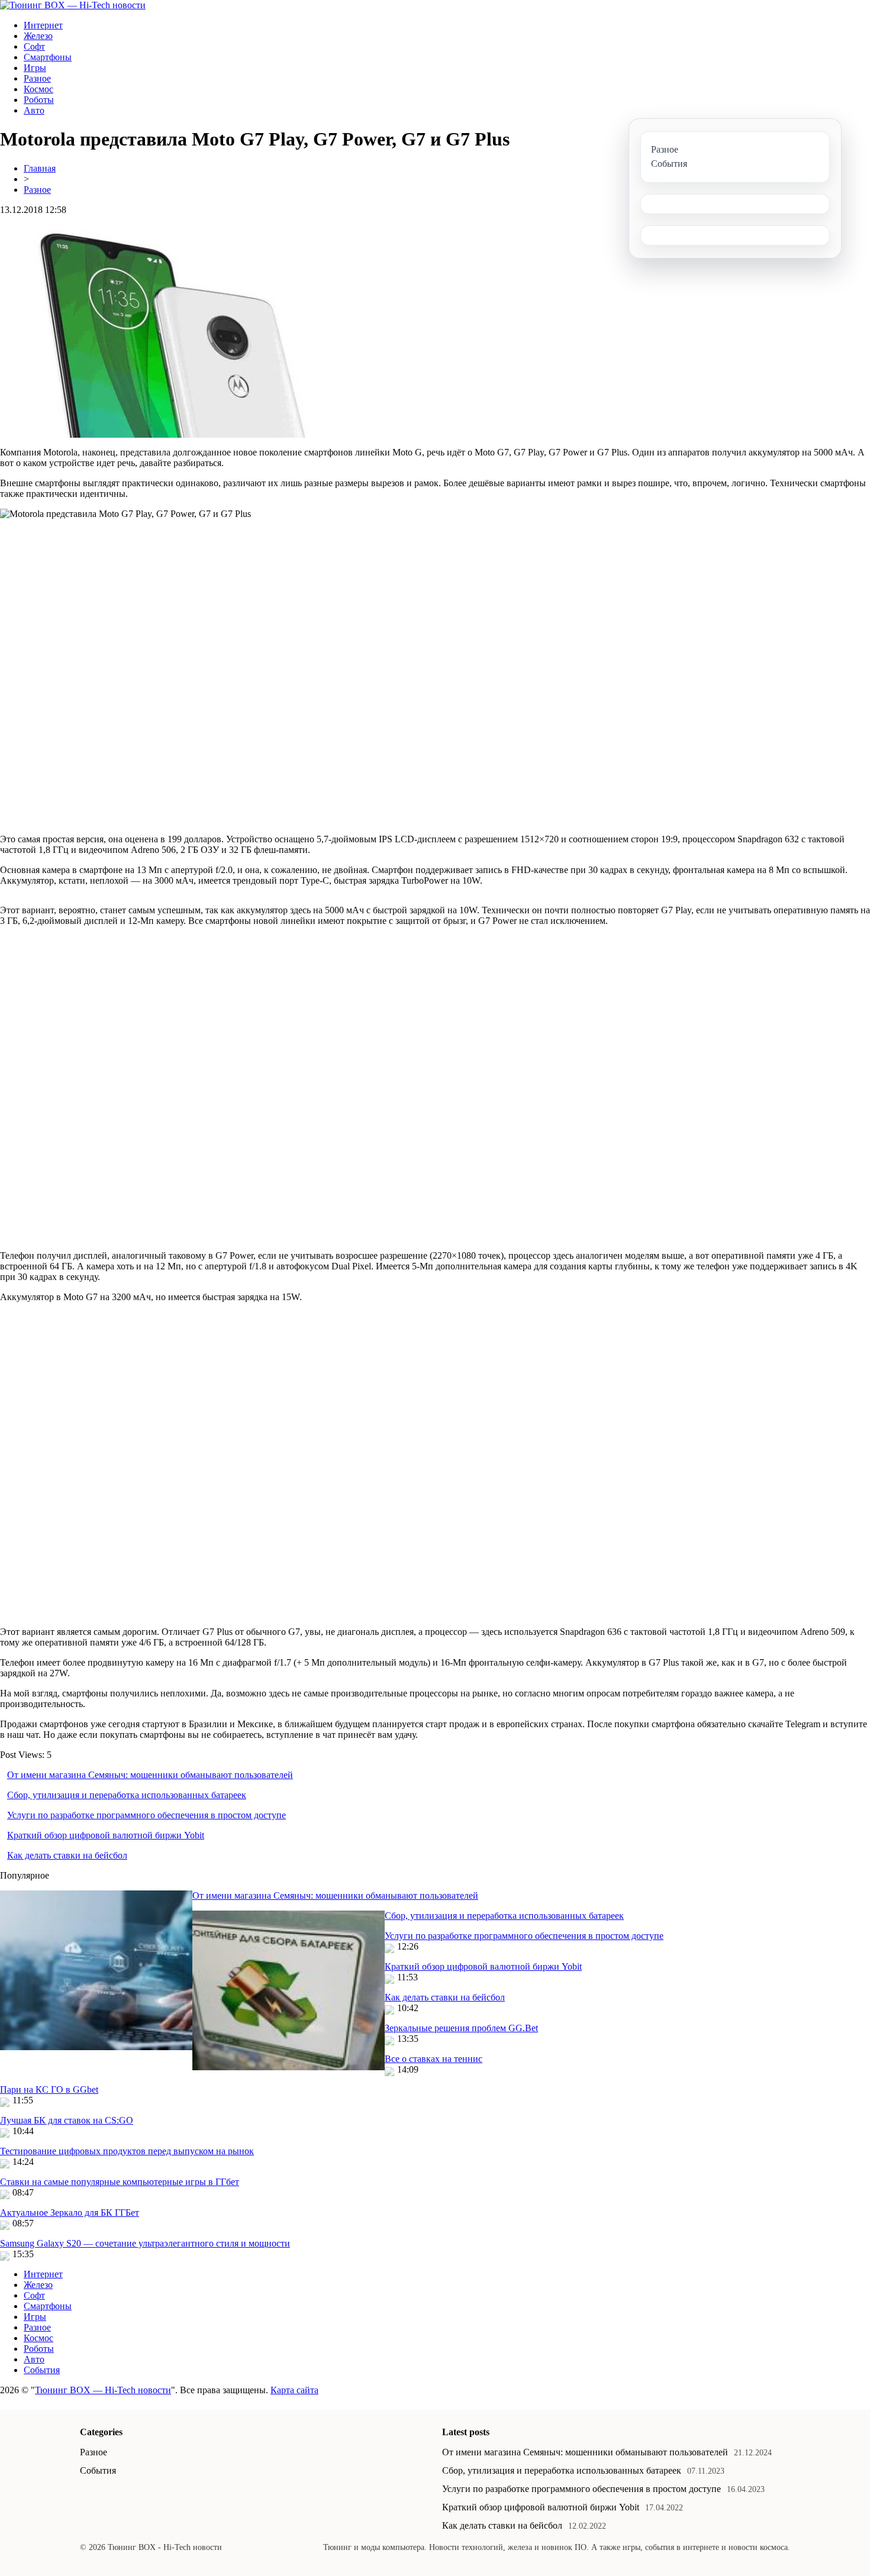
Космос (38, 89)
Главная (40, 168)
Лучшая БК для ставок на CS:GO (67, 2120)
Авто (34, 110)
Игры (35, 68)
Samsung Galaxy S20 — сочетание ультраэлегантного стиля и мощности (145, 2243)
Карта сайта (294, 2390)
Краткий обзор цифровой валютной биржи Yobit (106, 1835)
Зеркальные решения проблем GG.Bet (461, 2028)
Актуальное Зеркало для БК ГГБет (70, 2213)
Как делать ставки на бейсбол (67, 1855)
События (42, 2370)
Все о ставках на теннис (434, 2059)
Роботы (39, 100)
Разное (37, 78)
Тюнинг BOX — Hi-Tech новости (103, 2390)
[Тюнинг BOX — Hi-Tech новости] (73, 5)
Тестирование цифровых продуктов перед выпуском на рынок (127, 2151)
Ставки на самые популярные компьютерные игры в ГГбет (120, 2182)
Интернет (43, 25)
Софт (34, 46)
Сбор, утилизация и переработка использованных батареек (127, 1795)
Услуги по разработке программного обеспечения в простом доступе (146, 1815)
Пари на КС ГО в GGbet (49, 2089)
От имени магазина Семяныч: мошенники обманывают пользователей (150, 1775)
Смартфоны (48, 57)
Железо (38, 36)
